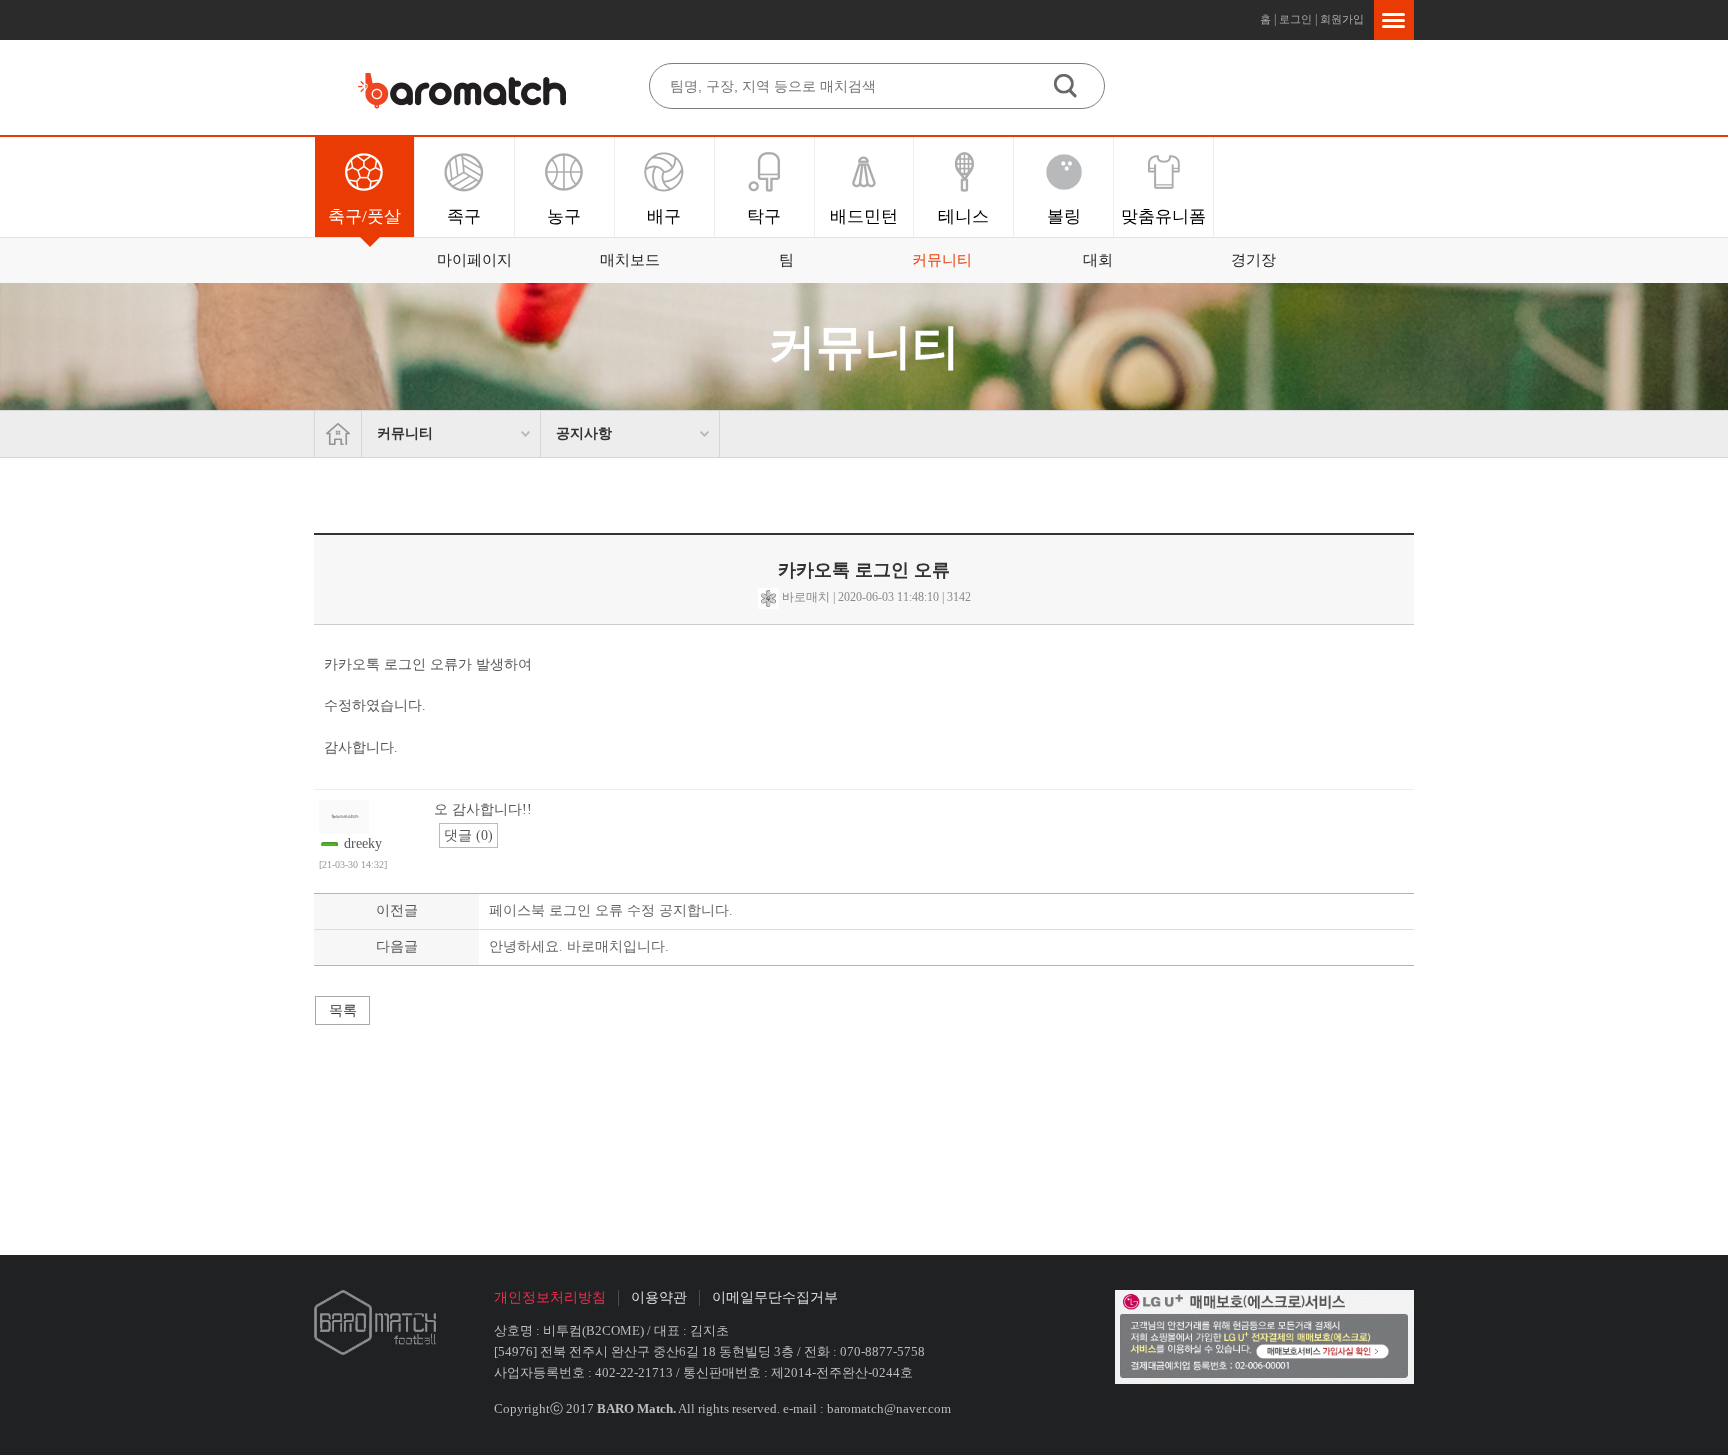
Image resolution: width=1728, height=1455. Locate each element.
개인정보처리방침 (550, 1297)
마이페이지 (474, 260)
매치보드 (630, 260)
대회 (1098, 260)
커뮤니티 (942, 260)
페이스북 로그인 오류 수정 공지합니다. (611, 910)
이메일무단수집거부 (775, 1297)
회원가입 (1342, 19)
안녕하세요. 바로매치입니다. (579, 946)
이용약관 (659, 1297)
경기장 (1253, 260)
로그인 (1295, 19)
